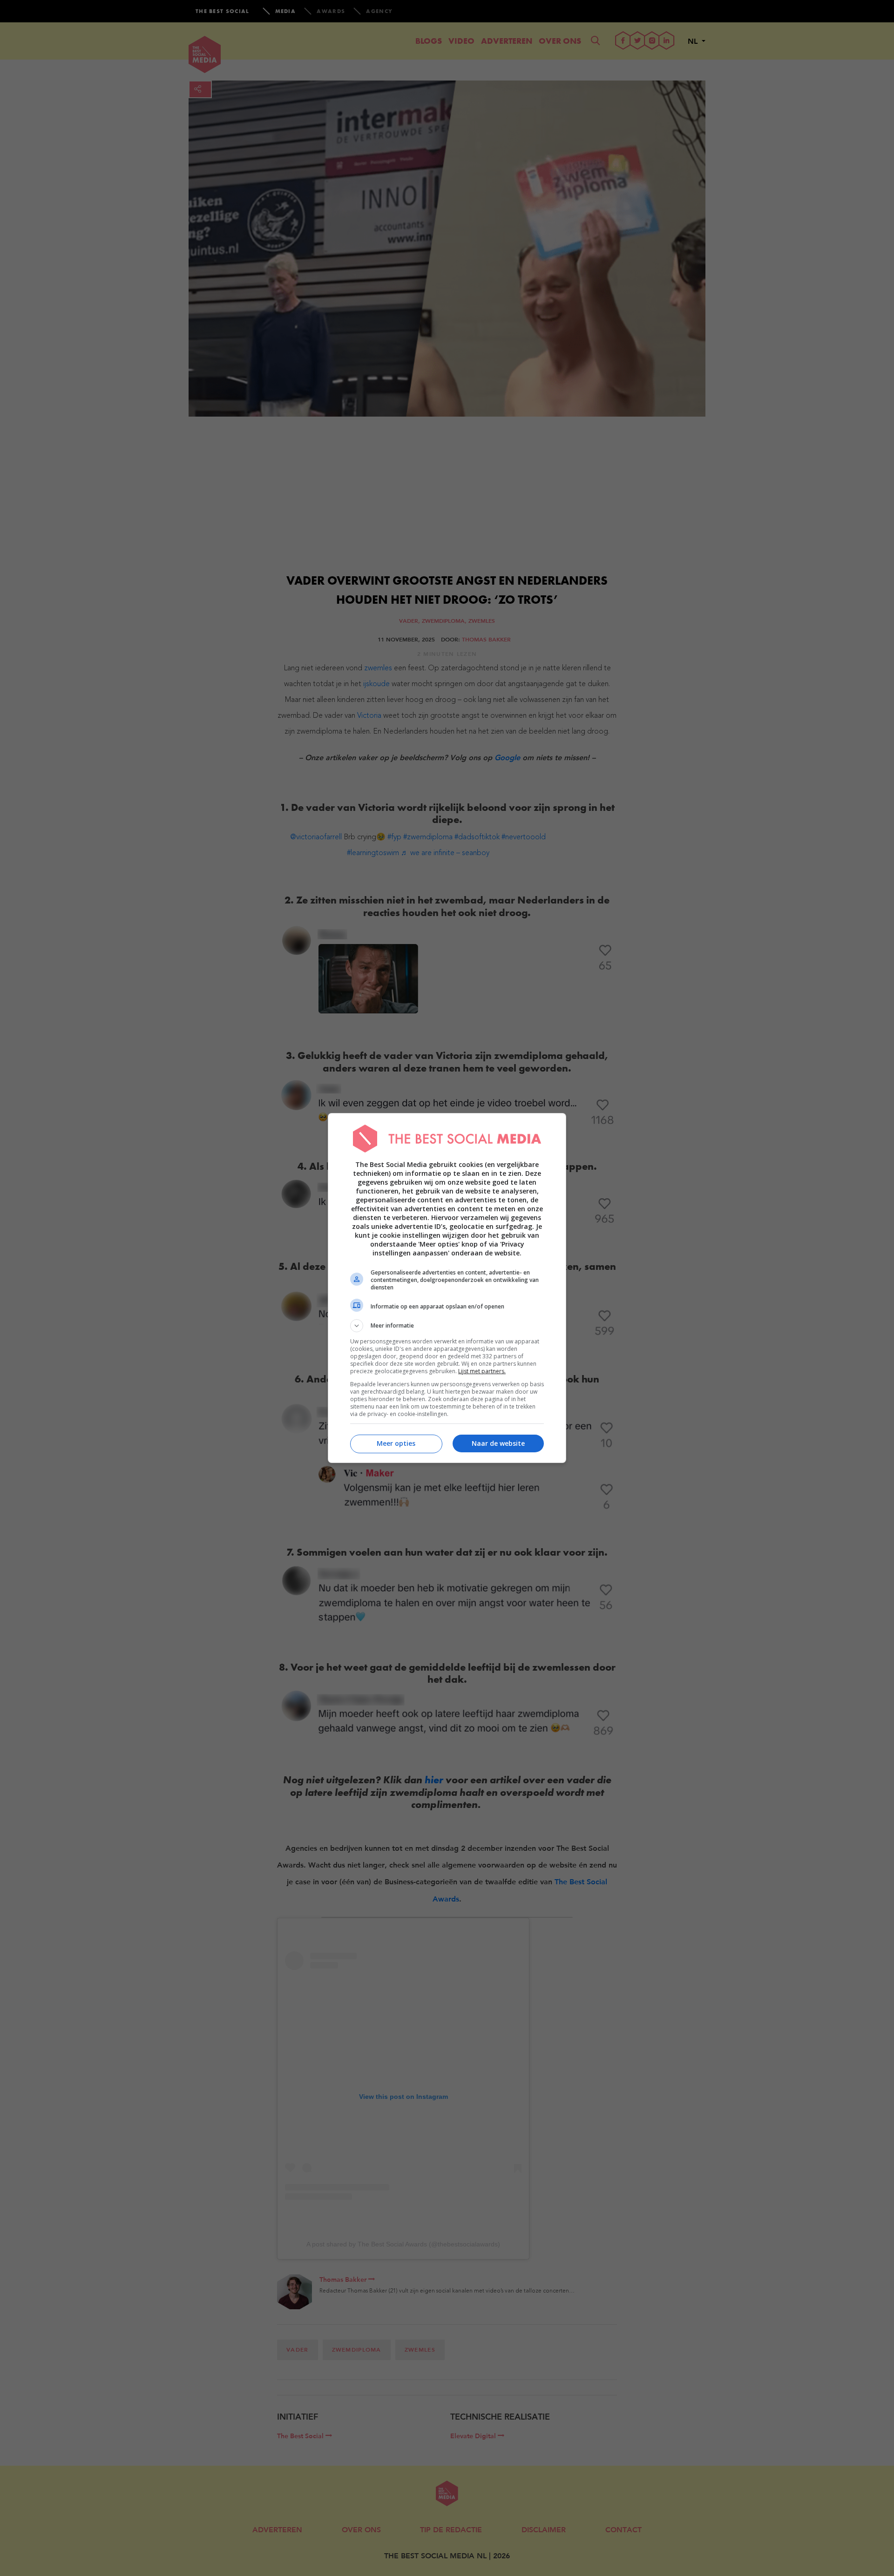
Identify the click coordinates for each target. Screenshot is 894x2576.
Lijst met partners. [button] (482, 1371)
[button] (447, 1326)
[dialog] (447, 1288)
